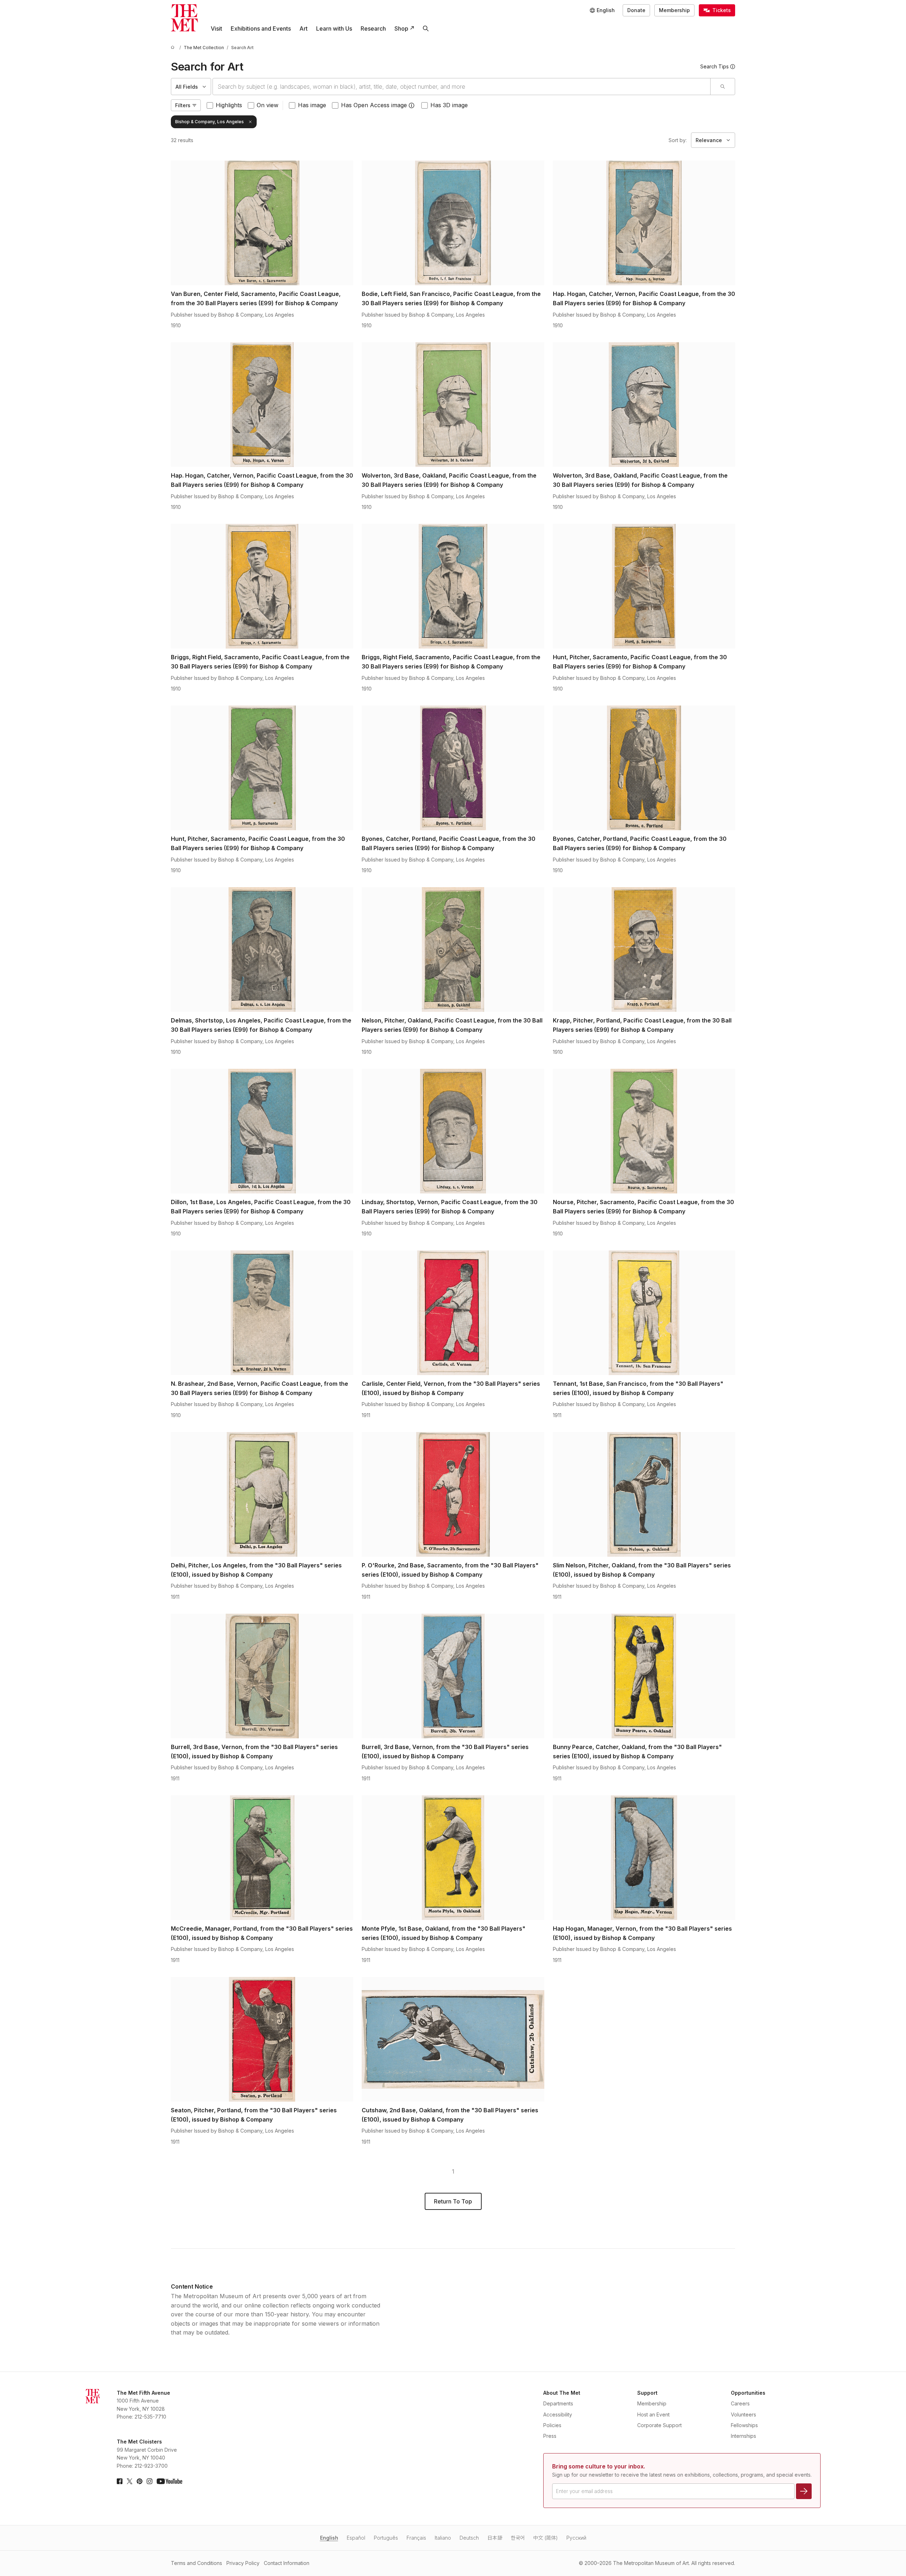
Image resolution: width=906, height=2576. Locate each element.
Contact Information (287, 2563)
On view (268, 105)
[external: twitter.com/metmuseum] (130, 2481)
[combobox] (462, 87)
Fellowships (744, 2425)
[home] (174, 48)
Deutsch (469, 2538)
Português (386, 2538)
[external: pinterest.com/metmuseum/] (140, 2481)
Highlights (229, 105)
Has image (312, 105)
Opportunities (748, 2393)
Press (550, 2436)
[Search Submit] (722, 87)
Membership (674, 10)
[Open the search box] (426, 28)
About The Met (562, 2393)
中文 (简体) (546, 2538)
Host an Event (653, 2414)
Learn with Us (334, 28)
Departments (558, 2403)
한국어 (518, 2538)
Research (373, 28)
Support (647, 2393)
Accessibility (558, 2414)
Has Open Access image (374, 105)
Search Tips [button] (714, 66)
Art (303, 28)
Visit (216, 28)
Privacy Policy (243, 2563)
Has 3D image (449, 105)
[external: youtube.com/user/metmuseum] (169, 2481)
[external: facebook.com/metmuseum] (120, 2481)
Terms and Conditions (197, 2563)
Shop (401, 28)
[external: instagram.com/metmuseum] (150, 2481)
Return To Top (453, 2201)
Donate (636, 10)
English (329, 2538)
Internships (743, 2436)
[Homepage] (184, 18)
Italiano (443, 2538)
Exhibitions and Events (261, 28)
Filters (183, 105)
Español (356, 2538)
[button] (412, 105)
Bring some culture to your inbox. (599, 2466)
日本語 (495, 2538)
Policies (552, 2425)
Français (416, 2538)
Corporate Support (659, 2425)
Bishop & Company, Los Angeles (210, 122)
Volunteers (743, 2414)
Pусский (576, 2538)
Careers (740, 2403)
